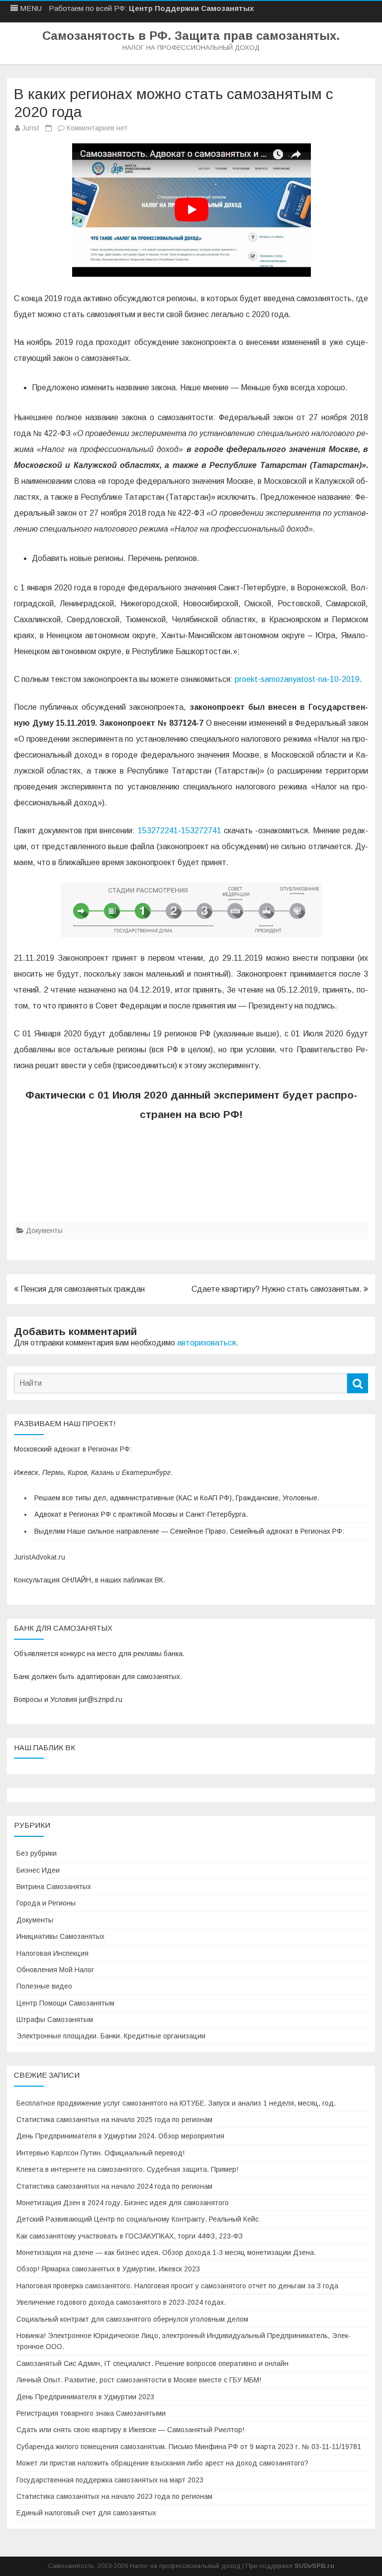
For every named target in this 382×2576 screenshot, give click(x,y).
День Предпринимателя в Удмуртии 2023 (85, 2397)
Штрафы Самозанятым (55, 2019)
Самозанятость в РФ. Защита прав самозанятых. (191, 36)
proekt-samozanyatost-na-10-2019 (297, 679)
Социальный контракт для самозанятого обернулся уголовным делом (132, 2319)
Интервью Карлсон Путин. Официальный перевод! (100, 2153)
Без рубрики (37, 1853)
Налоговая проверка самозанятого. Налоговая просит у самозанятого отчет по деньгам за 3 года (177, 2286)
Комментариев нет (97, 128)
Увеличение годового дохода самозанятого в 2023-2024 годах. (121, 2302)
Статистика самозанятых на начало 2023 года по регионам (114, 2496)
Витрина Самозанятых (54, 1887)
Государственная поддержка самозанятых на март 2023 (110, 2480)
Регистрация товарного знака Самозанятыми (91, 2413)
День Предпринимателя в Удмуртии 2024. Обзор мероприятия (120, 2136)
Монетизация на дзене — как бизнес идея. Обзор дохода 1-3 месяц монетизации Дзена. (166, 2252)
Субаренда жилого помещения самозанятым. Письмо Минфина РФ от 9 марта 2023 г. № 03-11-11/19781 (189, 2447)
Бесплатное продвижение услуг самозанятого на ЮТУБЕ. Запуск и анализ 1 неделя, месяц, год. (176, 2103)
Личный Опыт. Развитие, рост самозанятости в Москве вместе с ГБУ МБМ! (139, 2380)
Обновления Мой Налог (55, 1970)
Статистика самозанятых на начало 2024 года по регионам (114, 2186)
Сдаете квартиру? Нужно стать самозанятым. (278, 1289)
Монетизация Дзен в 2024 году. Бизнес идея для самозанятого (123, 2203)
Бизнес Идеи (38, 1870)
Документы (44, 1231)
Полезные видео (44, 1986)
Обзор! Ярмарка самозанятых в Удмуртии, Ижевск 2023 (108, 2269)
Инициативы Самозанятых (60, 1936)
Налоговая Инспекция (52, 1953)
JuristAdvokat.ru (40, 1557)
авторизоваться (206, 1343)
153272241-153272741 (180, 831)
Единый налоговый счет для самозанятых (86, 2513)
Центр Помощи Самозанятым (65, 2003)
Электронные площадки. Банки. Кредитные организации (111, 2036)
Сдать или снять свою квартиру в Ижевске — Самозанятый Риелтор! (130, 2430)
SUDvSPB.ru (314, 2566)
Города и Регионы (46, 1903)
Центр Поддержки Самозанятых (191, 8)
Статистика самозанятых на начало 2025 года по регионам (114, 2120)
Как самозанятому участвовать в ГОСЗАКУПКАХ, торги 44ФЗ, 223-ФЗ (130, 2236)
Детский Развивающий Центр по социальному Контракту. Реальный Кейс (138, 2219)
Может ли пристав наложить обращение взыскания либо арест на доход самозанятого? (162, 2463)
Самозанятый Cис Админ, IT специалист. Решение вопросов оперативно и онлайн (152, 2363)
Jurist (31, 128)
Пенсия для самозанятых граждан (82, 1289)
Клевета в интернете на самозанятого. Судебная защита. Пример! (127, 2169)
